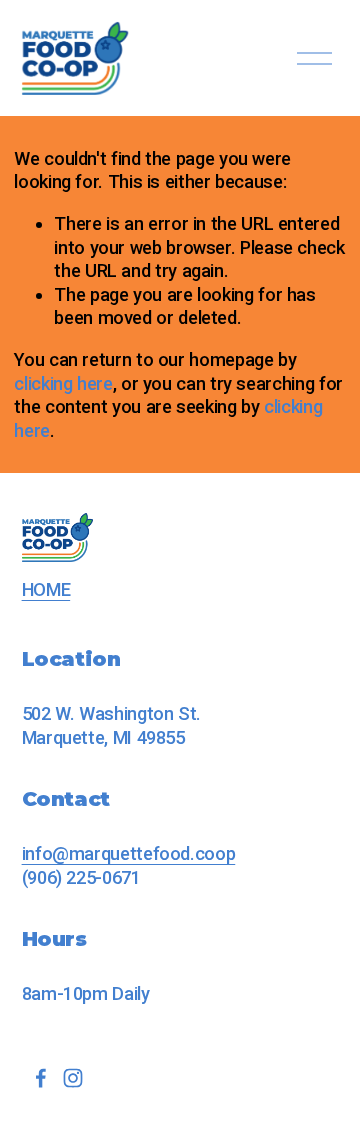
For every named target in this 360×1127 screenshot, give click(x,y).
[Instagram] (73, 1078)
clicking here (63, 383)
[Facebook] (41, 1078)
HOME (46, 589)
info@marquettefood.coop (129, 853)
